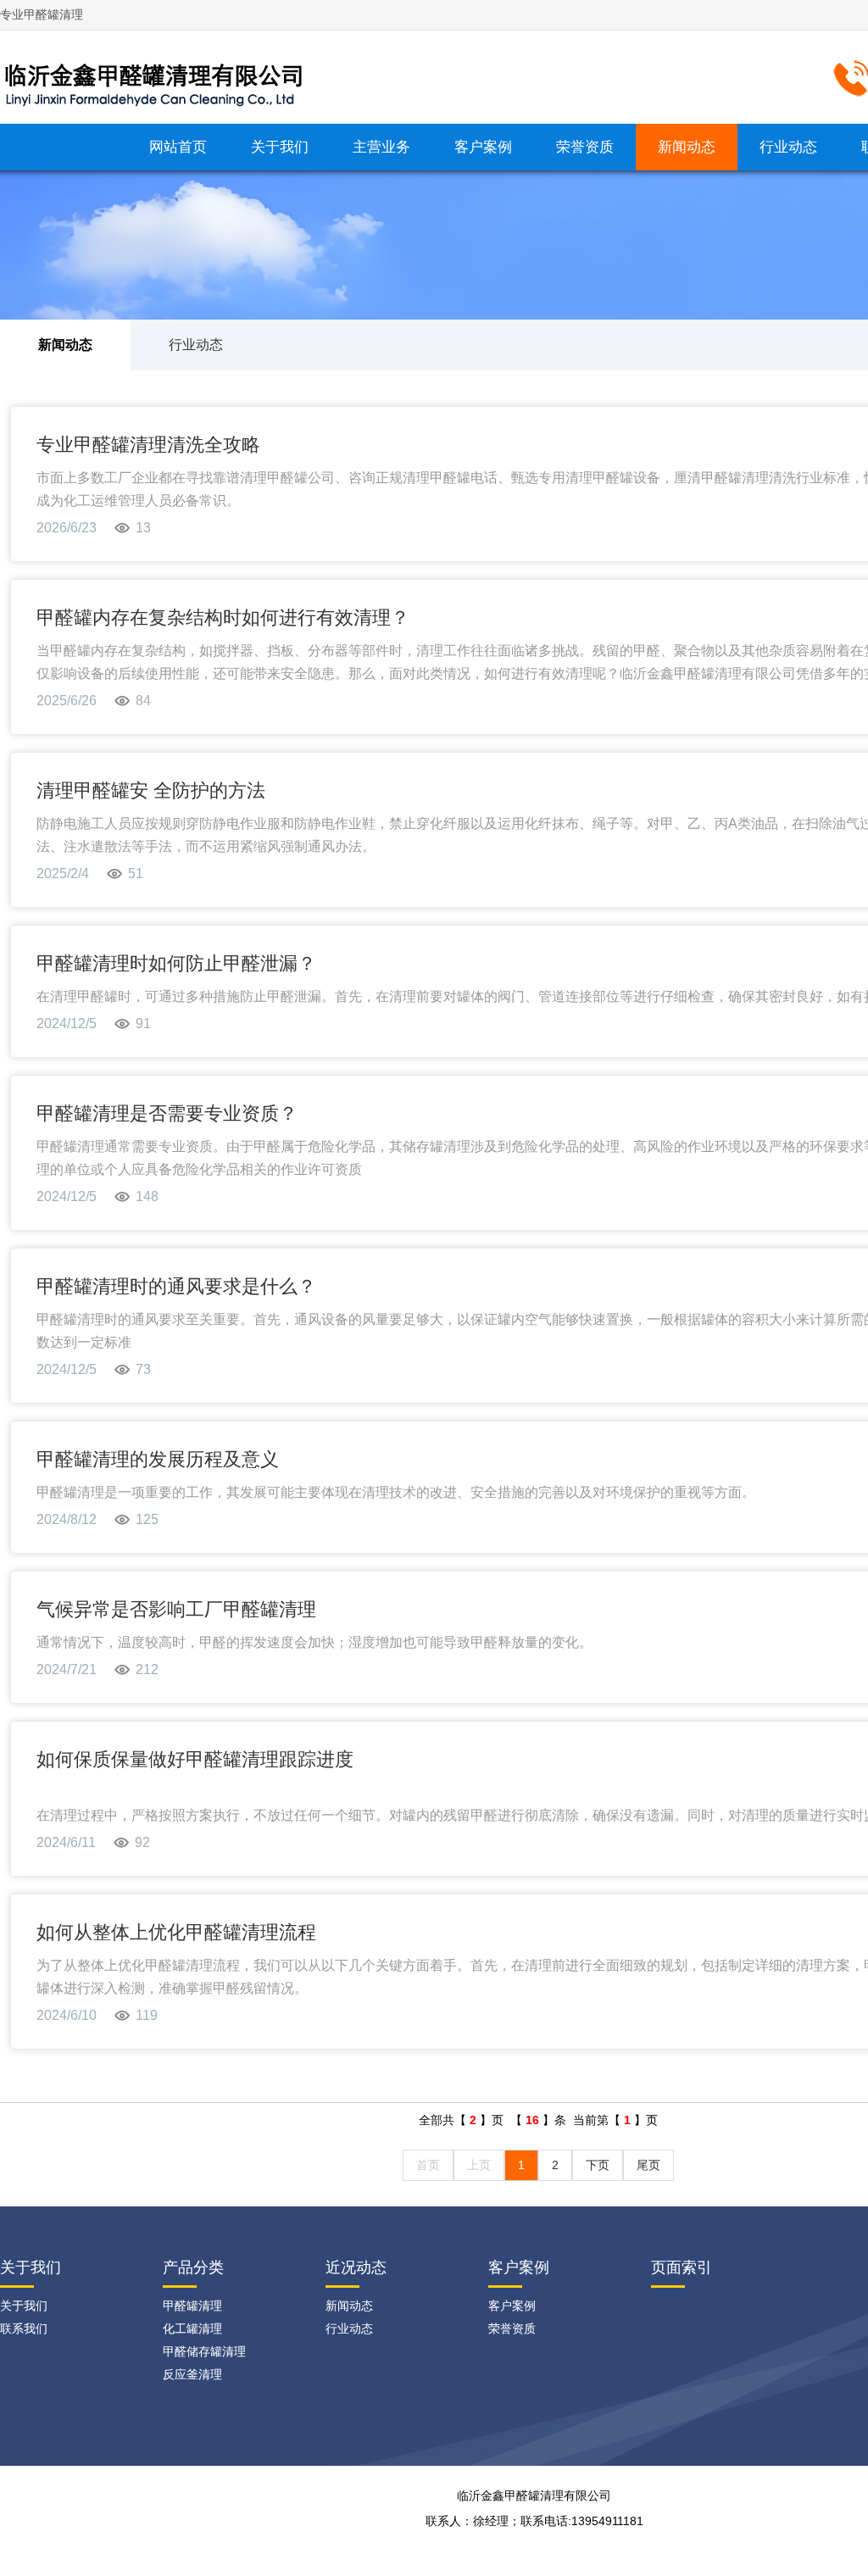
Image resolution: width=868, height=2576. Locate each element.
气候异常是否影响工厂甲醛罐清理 (176, 1609)
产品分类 (193, 2267)
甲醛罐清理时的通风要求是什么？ (176, 1286)
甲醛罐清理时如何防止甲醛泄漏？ (176, 963)
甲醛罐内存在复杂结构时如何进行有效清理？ (223, 618)
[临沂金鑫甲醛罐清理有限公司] (161, 75)
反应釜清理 (192, 2374)
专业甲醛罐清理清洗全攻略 (148, 445)
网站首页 (178, 147)
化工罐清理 (192, 2328)
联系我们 (24, 2328)
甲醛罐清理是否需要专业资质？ (167, 1113)
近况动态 (356, 2267)
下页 (598, 2165)
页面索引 (682, 2267)
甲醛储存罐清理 (204, 2351)
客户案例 (483, 147)
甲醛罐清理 (192, 2306)
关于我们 (280, 147)
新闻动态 (687, 147)
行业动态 (788, 147)
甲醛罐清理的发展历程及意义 (158, 1459)
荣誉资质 (585, 147)
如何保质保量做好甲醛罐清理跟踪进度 (195, 1759)
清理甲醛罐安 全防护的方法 (151, 790)
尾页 (648, 2165)
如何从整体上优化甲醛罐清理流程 (176, 1932)
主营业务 (381, 147)
